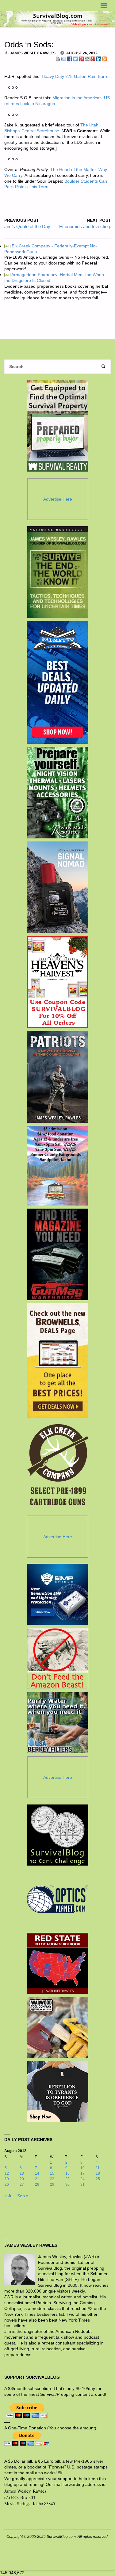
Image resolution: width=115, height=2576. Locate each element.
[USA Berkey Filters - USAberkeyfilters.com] (58, 1723)
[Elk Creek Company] (57, 1467)
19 (7, 2179)
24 (82, 2179)
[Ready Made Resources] (57, 793)
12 (7, 2173)
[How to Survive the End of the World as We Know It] (57, 572)
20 (22, 2179)
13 (22, 2173)
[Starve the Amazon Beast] (58, 1658)
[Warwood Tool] (58, 2027)
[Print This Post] (58, 59)
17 (82, 2173)
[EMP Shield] (58, 1594)
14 (37, 2173)
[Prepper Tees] (58, 2092)
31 (82, 2184)
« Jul (9, 2196)
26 (7, 2184)
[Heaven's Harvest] (57, 982)
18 (98, 2173)
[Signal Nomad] (57, 887)
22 (52, 2179)
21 (37, 2179)
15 (52, 2173)
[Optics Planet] (58, 1899)
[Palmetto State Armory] (57, 682)
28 (37, 2184)
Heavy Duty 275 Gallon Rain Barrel (76, 77)
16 (67, 2173)
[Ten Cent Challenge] (58, 1835)
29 (52, 2184)
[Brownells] (57, 1361)
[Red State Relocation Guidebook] (58, 1963)
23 (67, 2179)
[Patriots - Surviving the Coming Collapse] (57, 1077)
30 (67, 2184)
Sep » (23, 2196)
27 (22, 2184)
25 (98, 2179)
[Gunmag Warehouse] (57, 1254)
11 (98, 2168)
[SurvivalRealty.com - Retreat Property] (58, 426)
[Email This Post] (64, 59)
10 (82, 2168)
